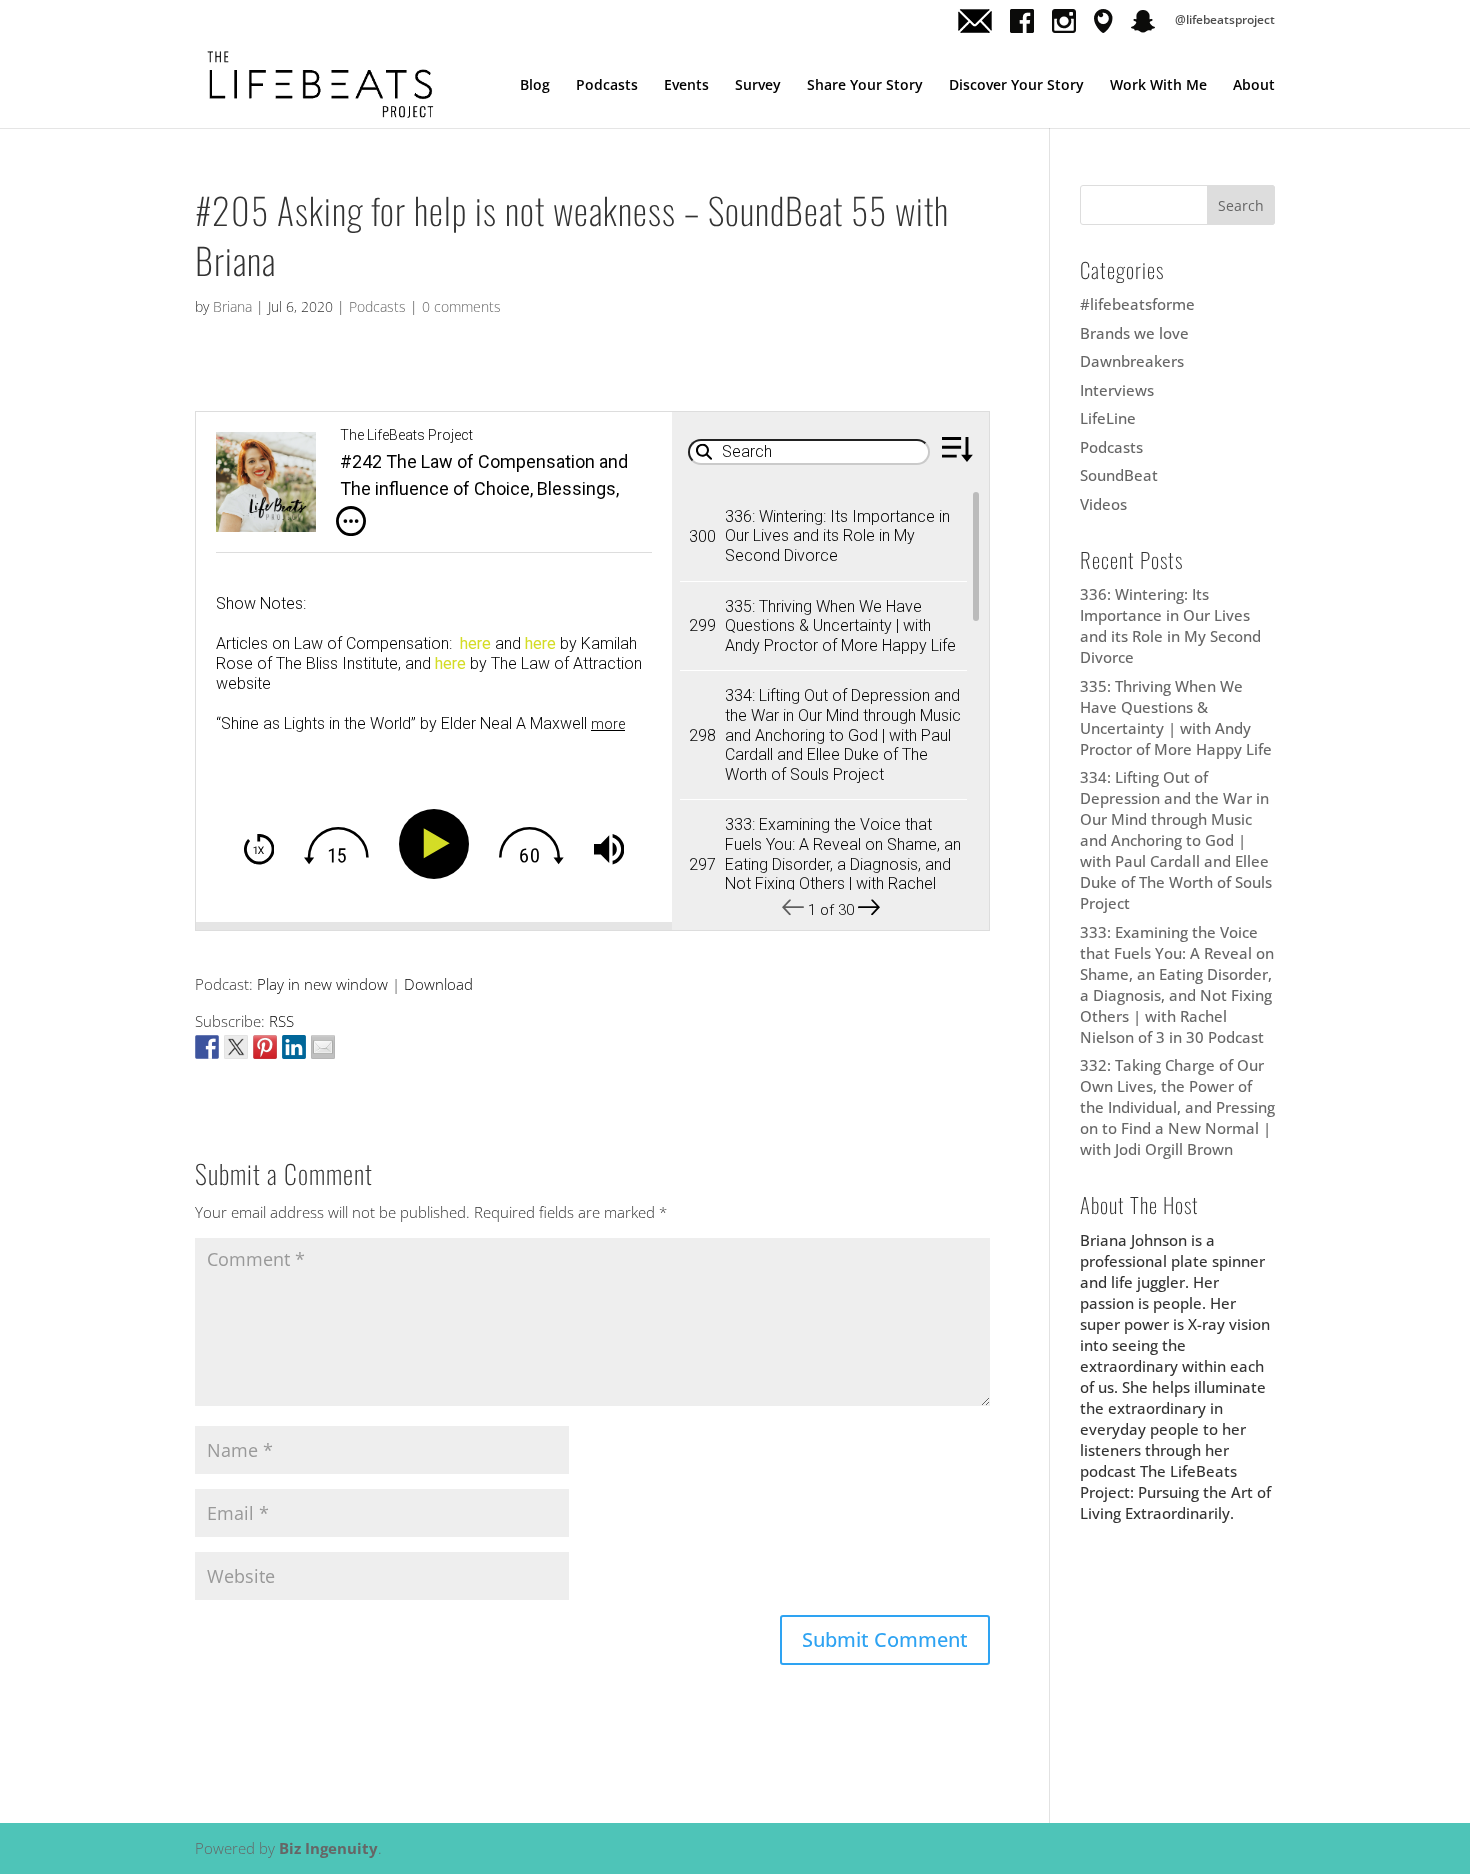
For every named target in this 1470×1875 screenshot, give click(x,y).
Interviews (1117, 390)
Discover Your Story (1016, 86)
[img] (351, 521)
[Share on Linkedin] (294, 1047)
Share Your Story (865, 86)
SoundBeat (1119, 475)
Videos (1103, 504)
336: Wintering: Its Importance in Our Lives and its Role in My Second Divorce (1170, 625)
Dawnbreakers (1132, 361)
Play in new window (322, 984)
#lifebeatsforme (1137, 304)
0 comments (461, 306)
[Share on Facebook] (207, 1047)
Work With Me (1158, 86)
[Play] (438, 844)
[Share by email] (323, 1047)
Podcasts (607, 86)
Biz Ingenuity (328, 1848)
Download (438, 984)
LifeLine (1108, 418)
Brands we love (1134, 333)
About (1254, 86)
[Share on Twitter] (236, 1047)
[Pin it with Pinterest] (265, 1047)
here (475, 643)
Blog (535, 86)
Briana (232, 306)
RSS (281, 1021)
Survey (758, 86)
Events (686, 86)
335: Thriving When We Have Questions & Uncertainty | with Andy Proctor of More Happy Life (1176, 717)
